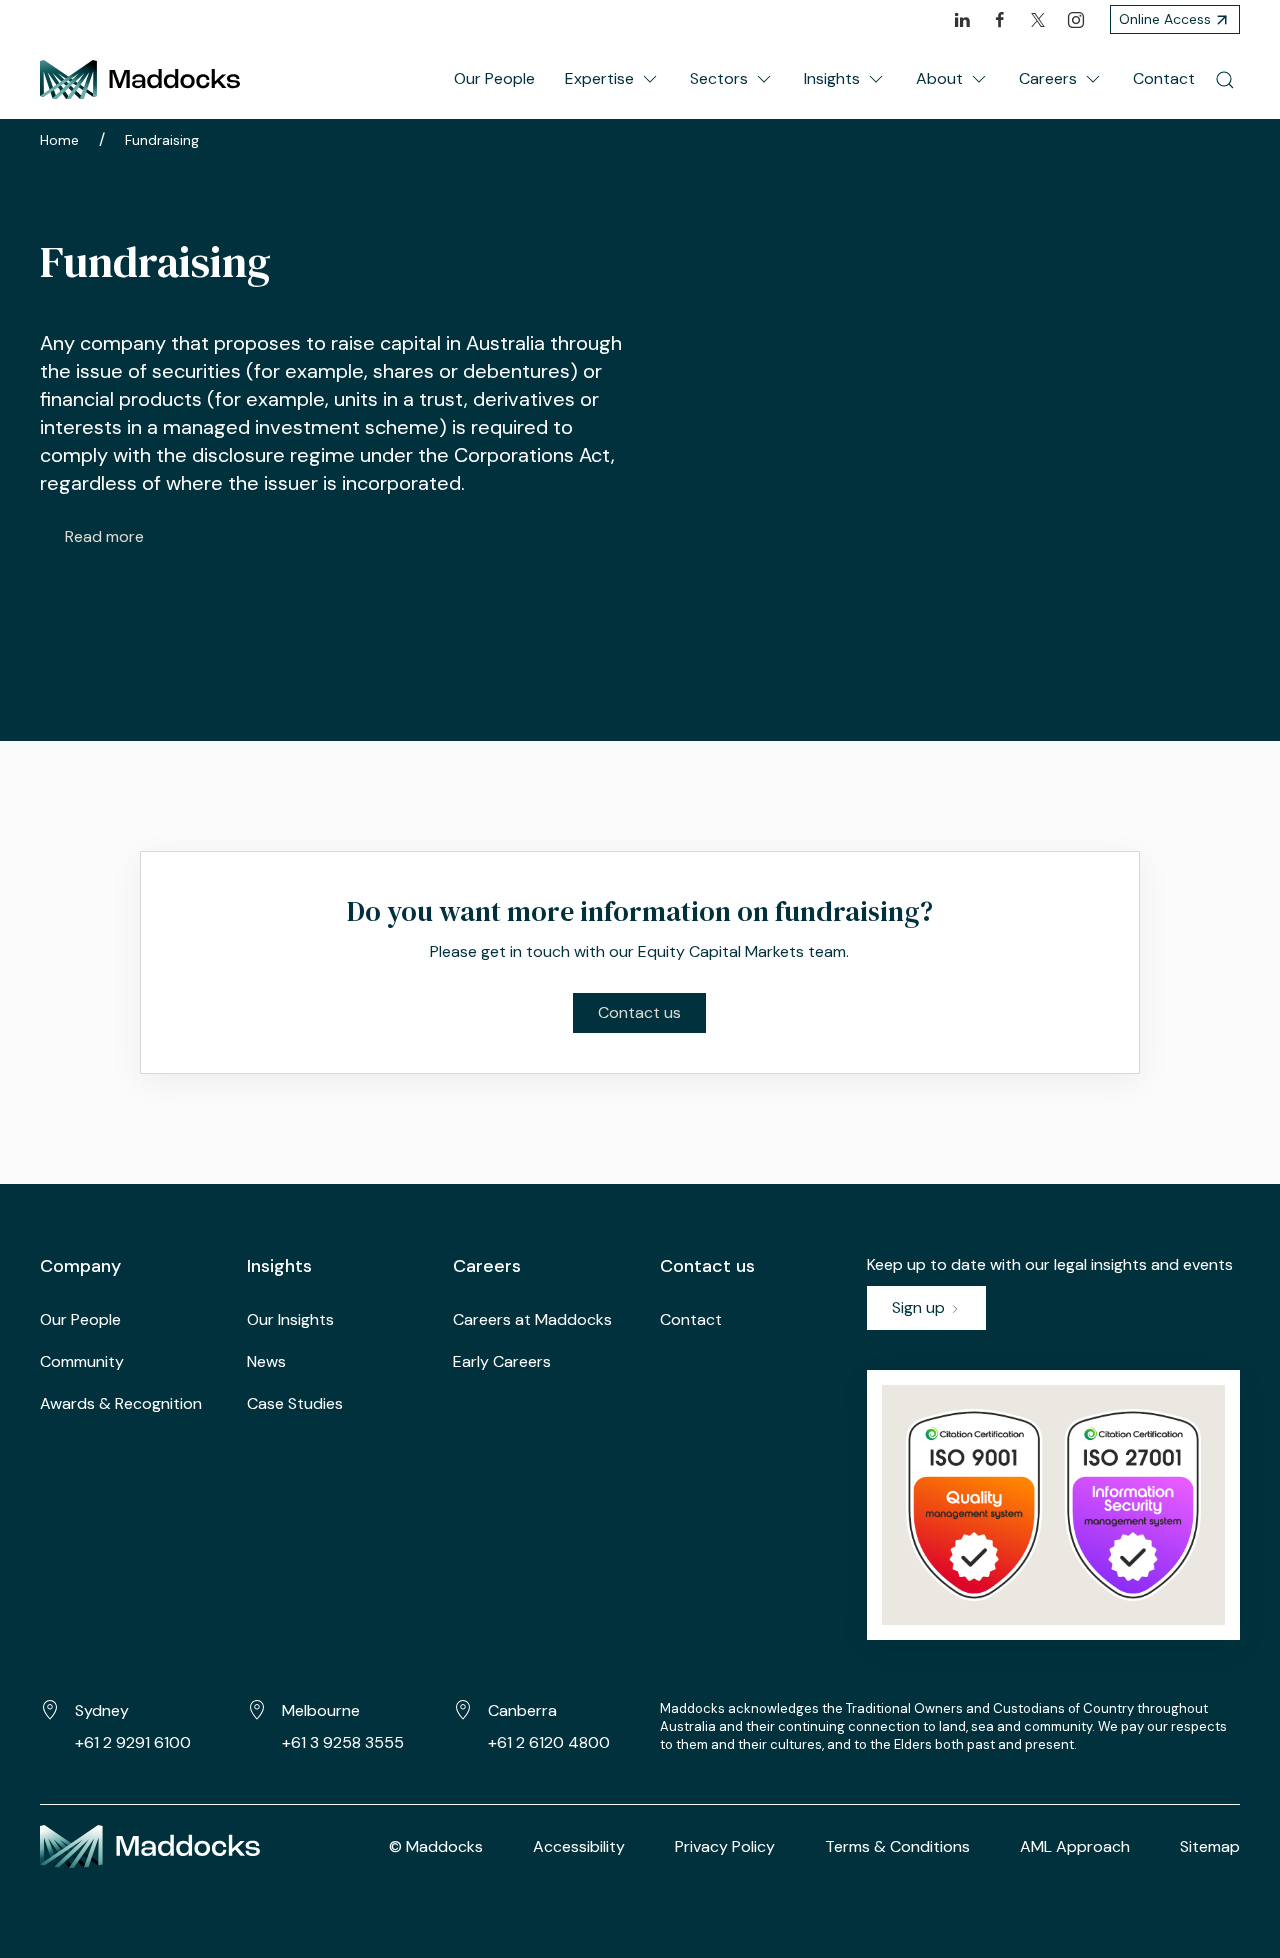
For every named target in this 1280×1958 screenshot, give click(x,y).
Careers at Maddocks (532, 1319)
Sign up (920, 1307)
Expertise (599, 78)
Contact (1164, 78)
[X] (1038, 20)
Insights (832, 78)
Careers (1048, 78)
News (266, 1361)
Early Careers (502, 1361)
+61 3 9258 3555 (343, 1742)
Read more (104, 536)
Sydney (102, 1710)
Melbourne (321, 1710)
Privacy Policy (725, 1846)
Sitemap (1210, 1846)
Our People (494, 78)
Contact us (639, 1012)
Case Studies (295, 1403)
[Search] (1225, 79)
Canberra (522, 1710)
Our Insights (290, 1319)
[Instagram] (1076, 20)
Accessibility (579, 1846)
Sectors (719, 78)
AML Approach (1075, 1846)
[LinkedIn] (962, 20)
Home (59, 140)
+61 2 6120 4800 (549, 1742)
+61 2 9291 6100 (133, 1742)
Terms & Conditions (897, 1846)
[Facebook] (1000, 20)
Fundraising (162, 140)
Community (82, 1361)
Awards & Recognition (121, 1403)
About (939, 78)
